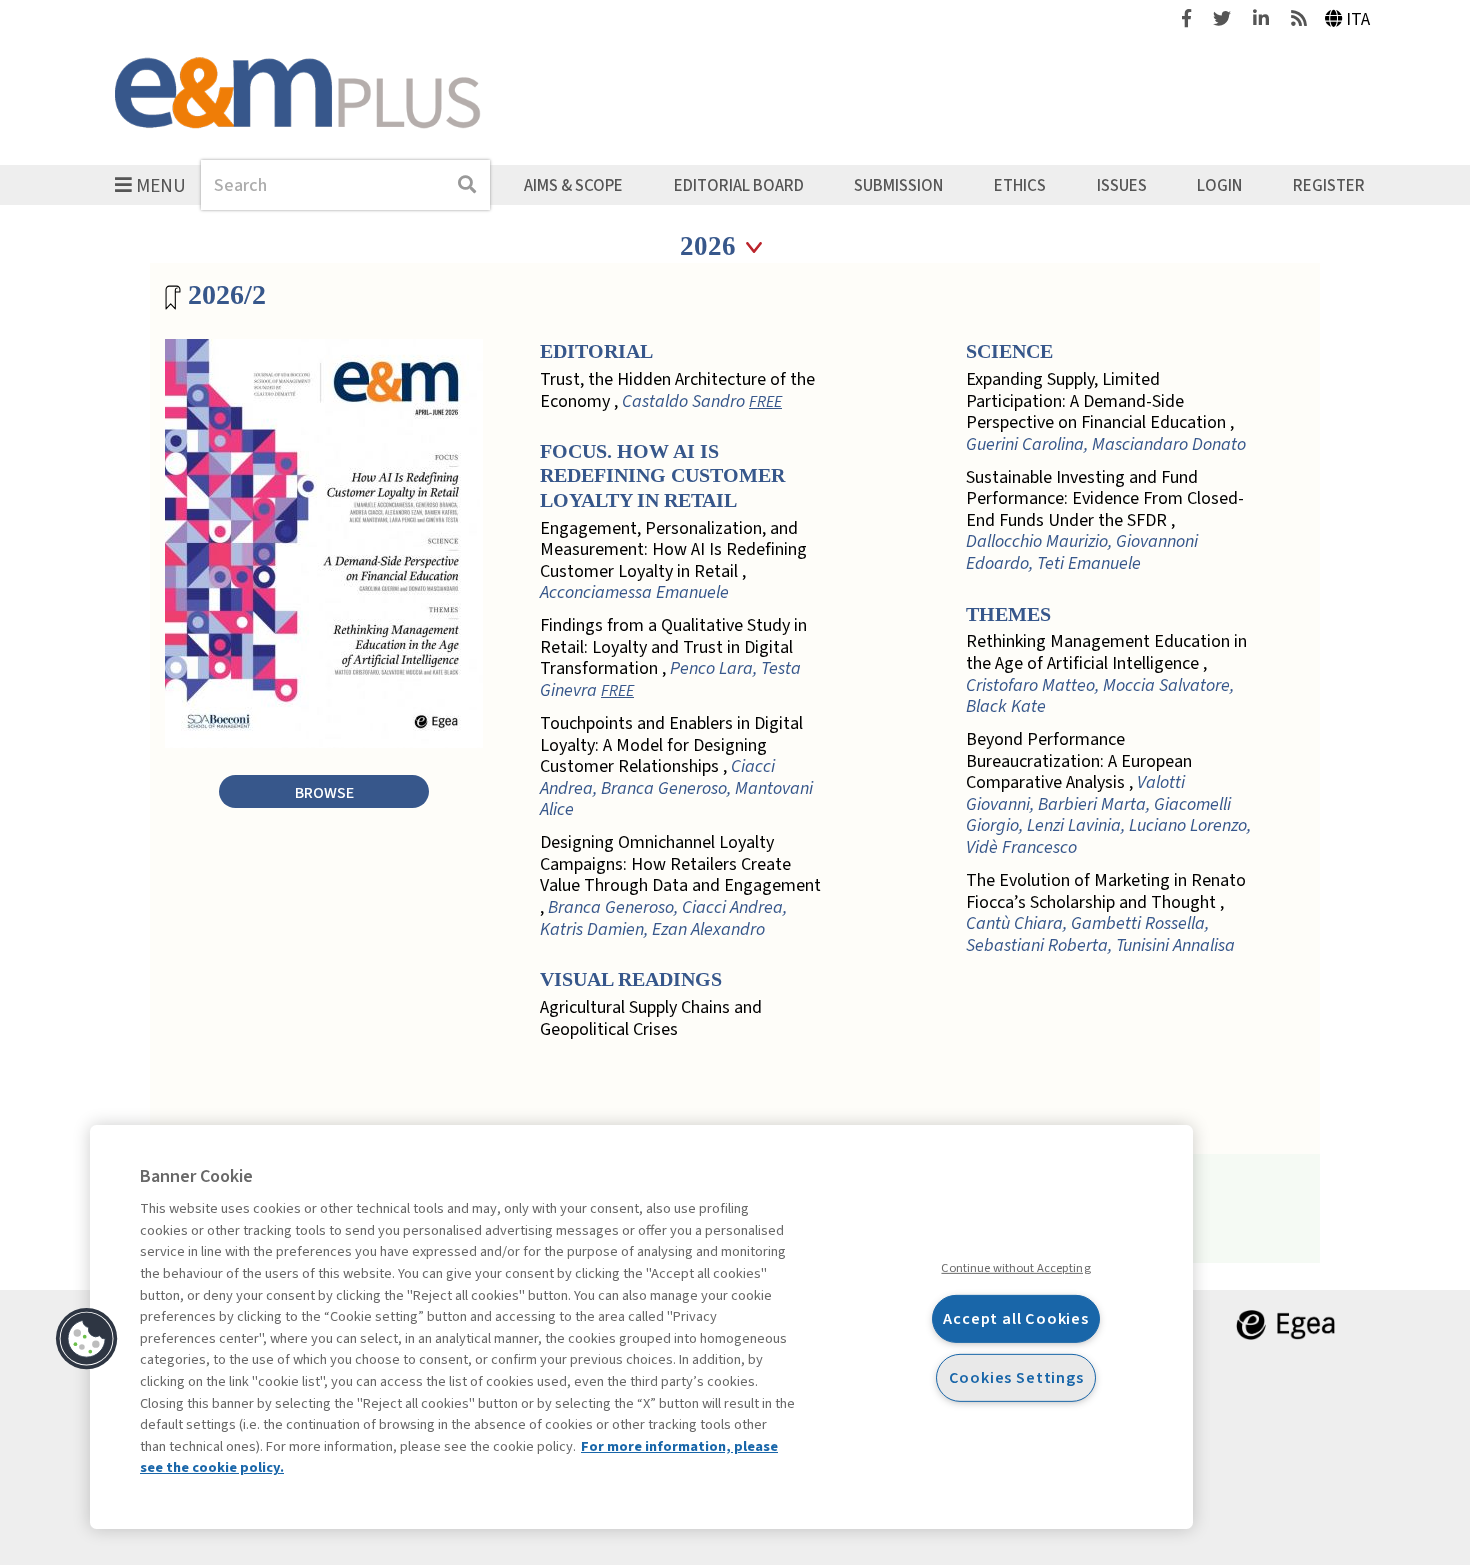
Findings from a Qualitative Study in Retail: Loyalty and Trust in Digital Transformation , (673, 658)
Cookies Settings (1016, 1377)
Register (1329, 185)
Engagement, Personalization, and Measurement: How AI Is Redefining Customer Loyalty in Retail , (673, 561)
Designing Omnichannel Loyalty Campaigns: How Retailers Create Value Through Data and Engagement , (680, 886)
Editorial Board (739, 185)
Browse (324, 792)
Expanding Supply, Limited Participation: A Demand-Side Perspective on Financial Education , (1106, 412)
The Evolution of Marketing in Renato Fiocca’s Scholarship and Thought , (1106, 913)
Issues (1122, 185)
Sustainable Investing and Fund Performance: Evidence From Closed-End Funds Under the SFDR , (1105, 521)
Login (1219, 185)
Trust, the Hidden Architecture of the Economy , (677, 390)
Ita (1358, 19)
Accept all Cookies (1016, 1318)
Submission (898, 185)
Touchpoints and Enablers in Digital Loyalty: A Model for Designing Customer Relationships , (676, 767)
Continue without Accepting (1015, 1268)
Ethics (1020, 185)
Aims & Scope (573, 185)
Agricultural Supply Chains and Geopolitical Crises (651, 1018)
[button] (87, 1339)
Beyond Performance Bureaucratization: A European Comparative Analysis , (1108, 794)
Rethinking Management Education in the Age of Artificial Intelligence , (1106, 674)
